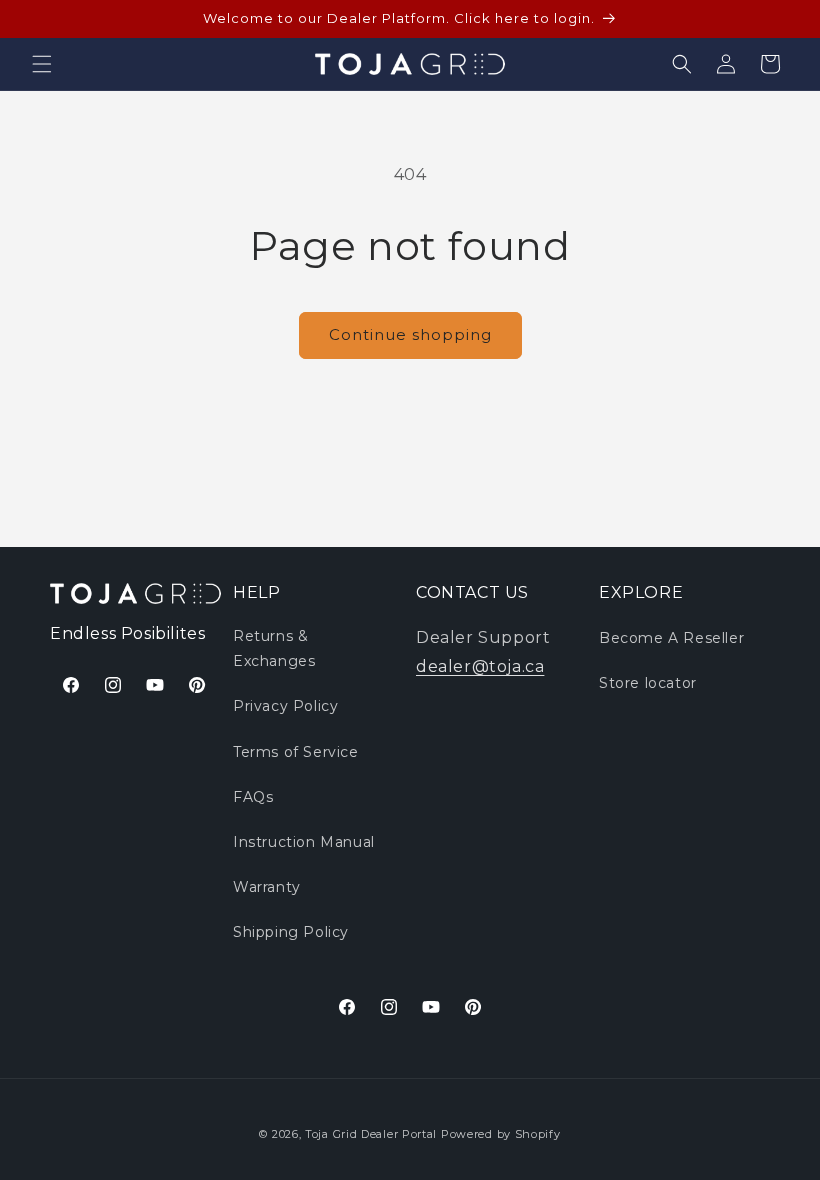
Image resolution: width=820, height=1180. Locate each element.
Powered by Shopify (501, 1134)
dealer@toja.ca (480, 666)
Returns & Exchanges (274, 648)
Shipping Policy (291, 932)
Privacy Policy (285, 706)
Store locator (648, 683)
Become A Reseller (671, 638)
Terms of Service (296, 752)
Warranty (267, 887)
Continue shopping (410, 334)
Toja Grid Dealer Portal (371, 1134)
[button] (42, 64)
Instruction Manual (304, 842)
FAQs (253, 797)
